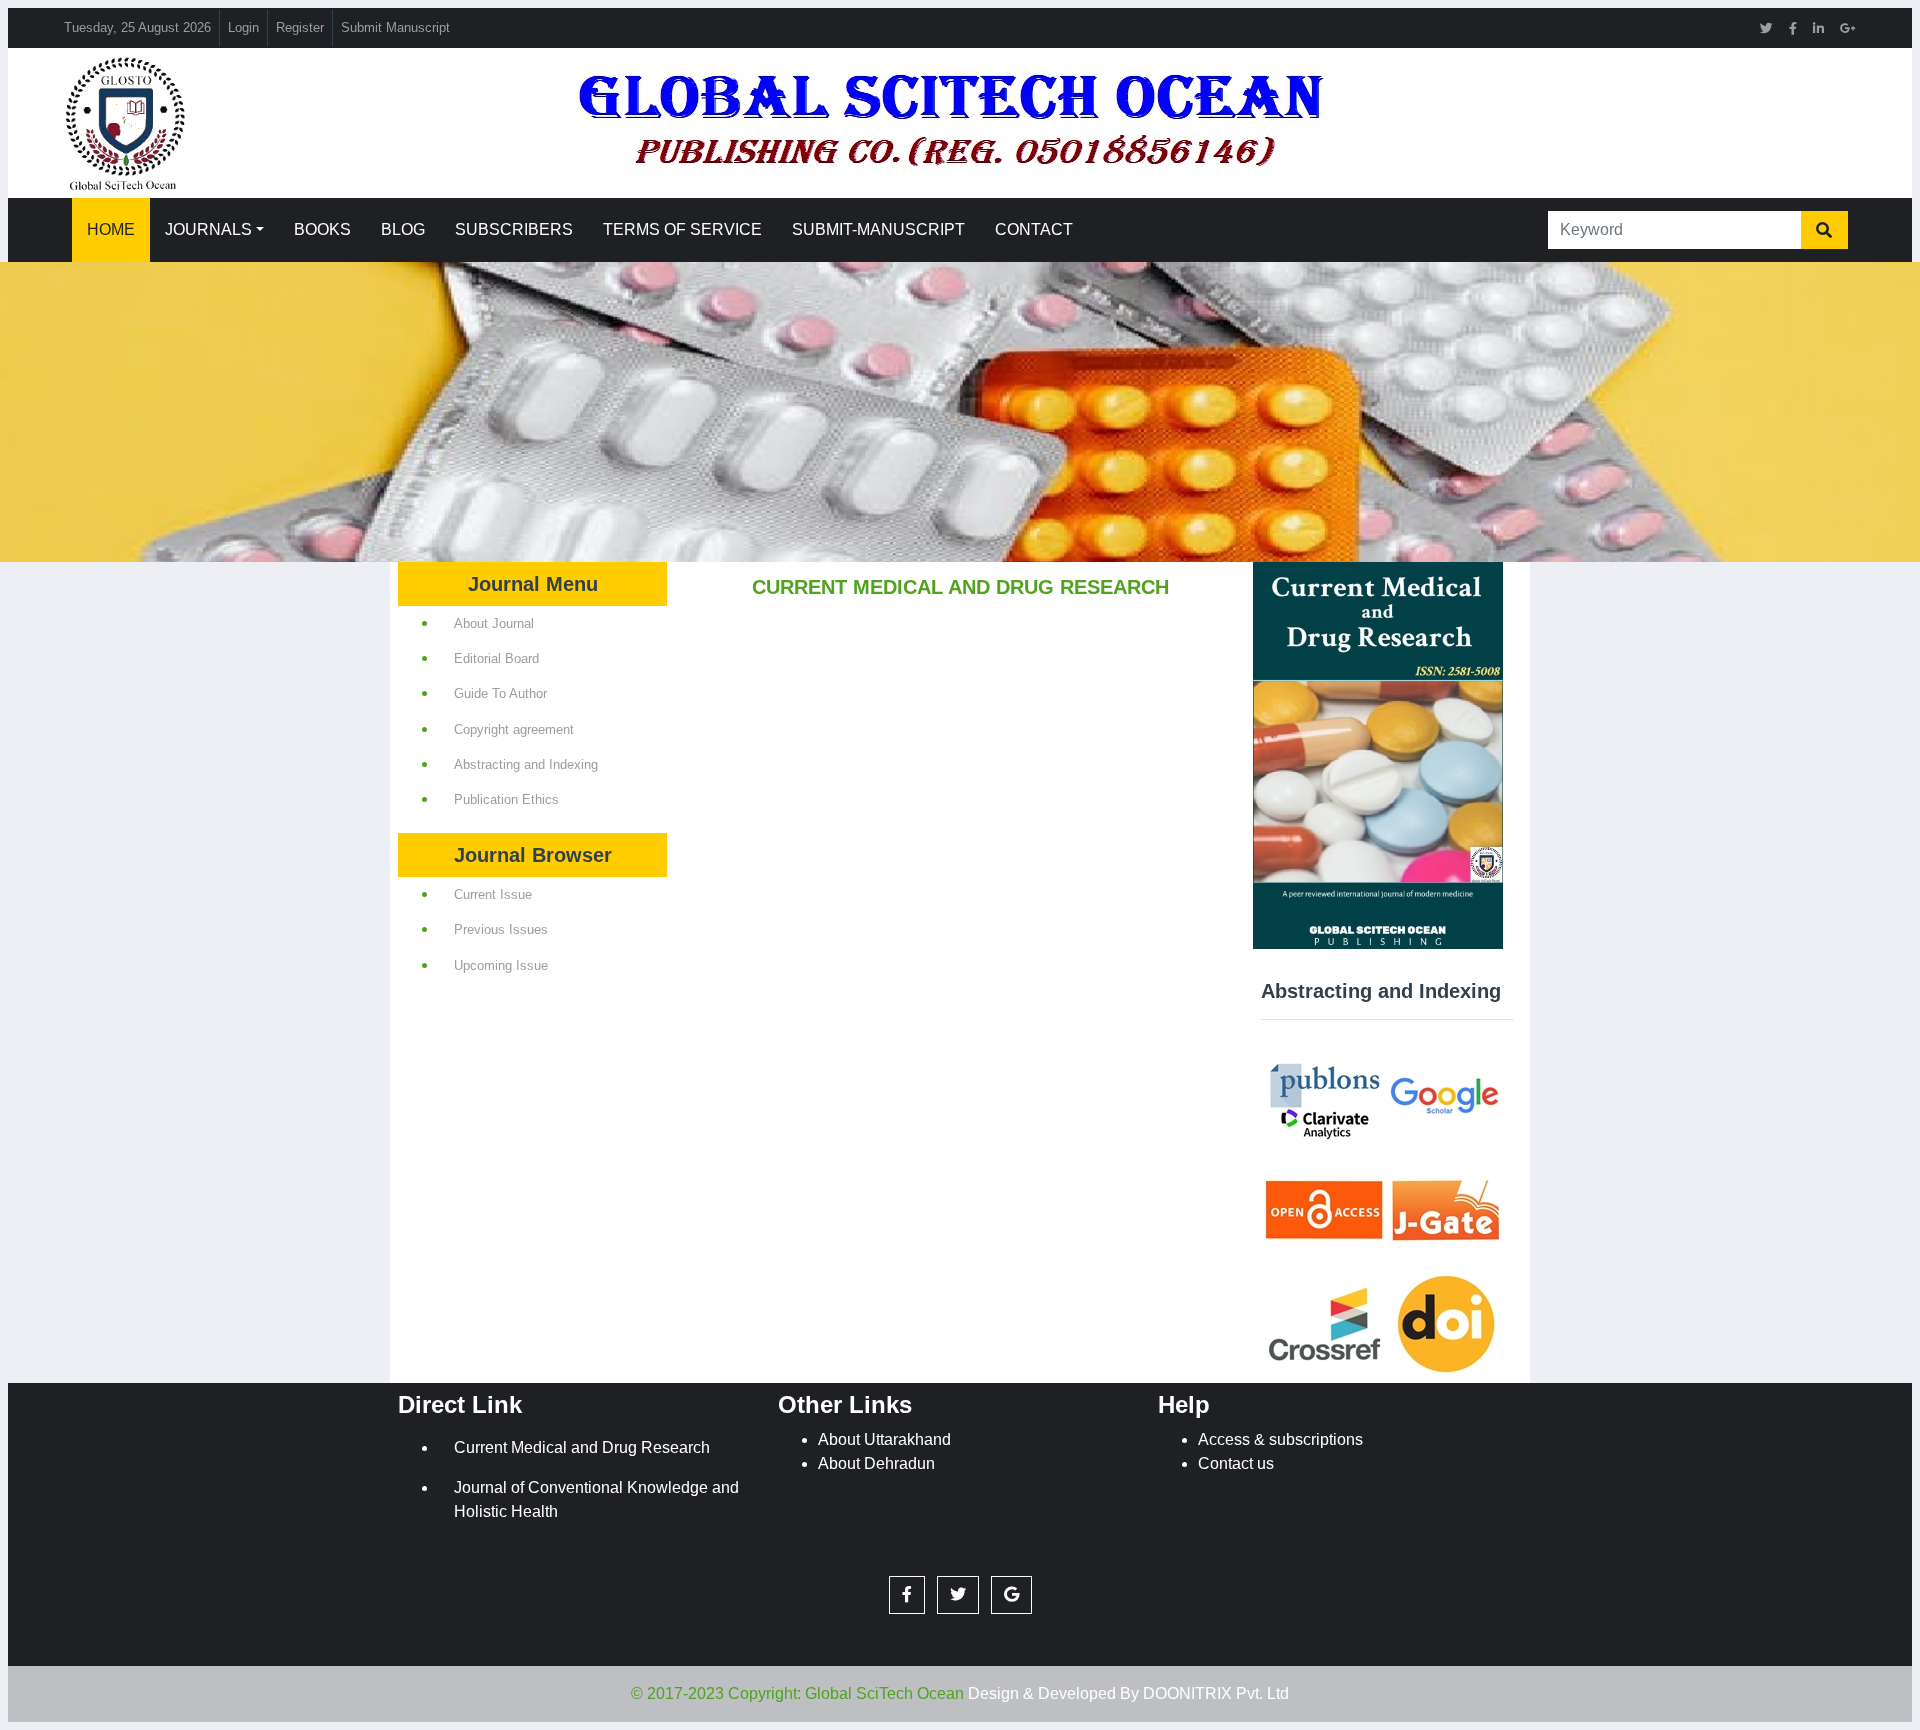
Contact (1034, 229)
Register (300, 27)
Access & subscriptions (1280, 1439)
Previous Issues (501, 929)
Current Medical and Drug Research (582, 1447)
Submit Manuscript (395, 27)
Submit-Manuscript (878, 229)
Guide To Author (500, 693)
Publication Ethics (506, 799)
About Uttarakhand (884, 1439)
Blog (403, 229)
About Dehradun (876, 1463)
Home (111, 229)
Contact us (1236, 1463)
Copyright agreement (514, 729)
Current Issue (493, 894)
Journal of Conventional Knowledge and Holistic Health (596, 1499)
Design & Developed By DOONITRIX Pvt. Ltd (1128, 1693)
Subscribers (514, 229)
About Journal (494, 623)
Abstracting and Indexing (526, 764)
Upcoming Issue (501, 965)
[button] (907, 1595)
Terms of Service (682, 229)
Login (243, 27)
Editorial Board (496, 658)
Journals (208, 229)
